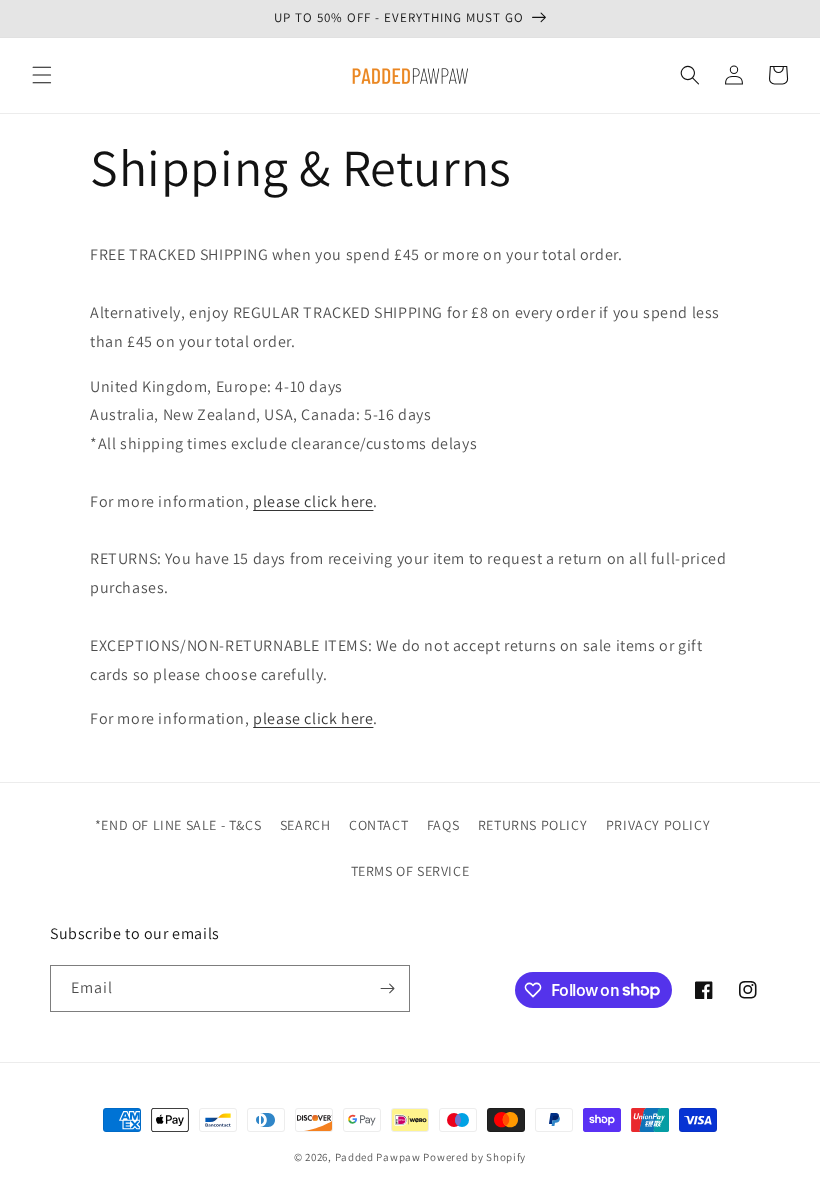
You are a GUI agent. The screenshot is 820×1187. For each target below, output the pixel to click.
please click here (313, 501)
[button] (42, 75)
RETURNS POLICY (532, 825)
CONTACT (378, 825)
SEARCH (305, 825)
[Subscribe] (387, 988)
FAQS (443, 825)
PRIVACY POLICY (658, 825)
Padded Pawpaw (378, 1157)
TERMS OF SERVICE (410, 871)
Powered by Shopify (474, 1157)
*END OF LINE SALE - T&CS (178, 825)
